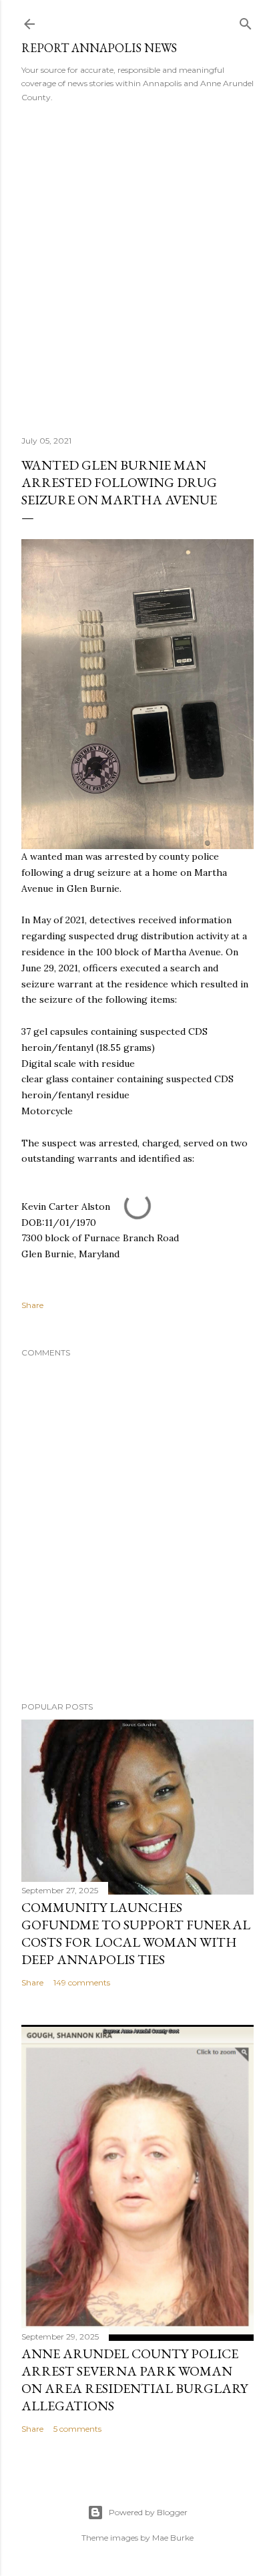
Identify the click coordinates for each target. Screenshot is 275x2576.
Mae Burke (173, 2538)
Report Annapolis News (99, 48)
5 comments (77, 2429)
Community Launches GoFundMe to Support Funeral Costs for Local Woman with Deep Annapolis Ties (136, 1933)
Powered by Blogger (148, 2512)
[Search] (246, 21)
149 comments (82, 1982)
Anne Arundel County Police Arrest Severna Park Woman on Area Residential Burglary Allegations (134, 2380)
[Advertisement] (137, 265)
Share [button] (32, 1305)
